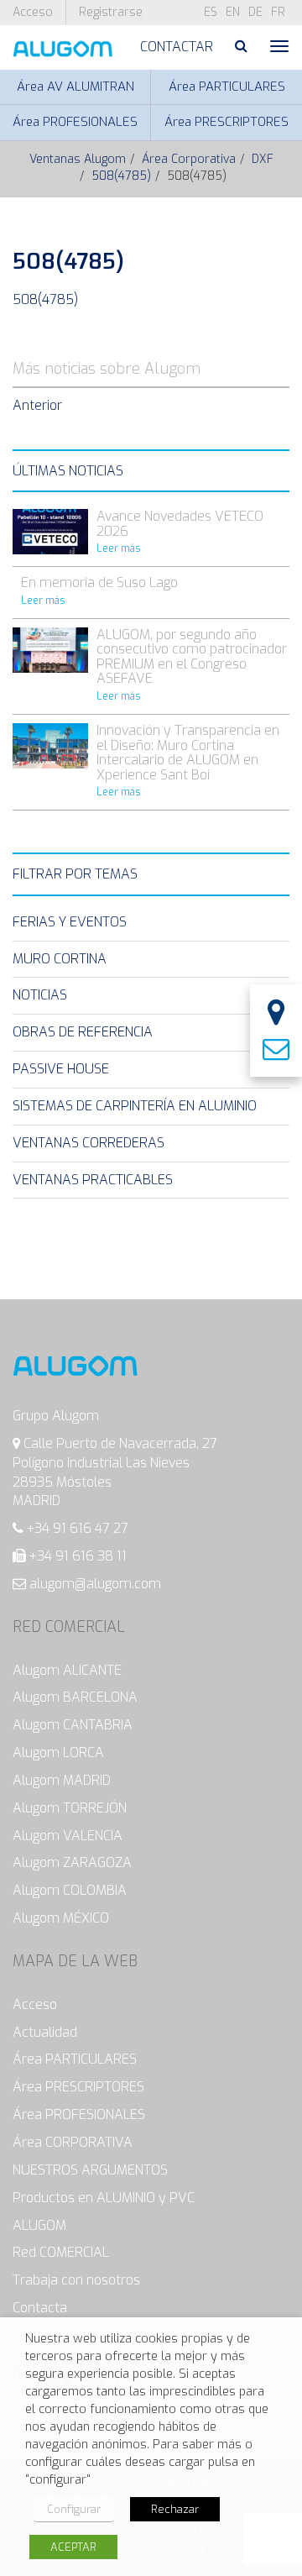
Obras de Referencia (83, 1032)
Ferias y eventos (70, 922)
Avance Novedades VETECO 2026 (180, 524)
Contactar (177, 47)
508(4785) (121, 176)
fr (278, 12)
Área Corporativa (189, 159)
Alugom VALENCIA (68, 1836)
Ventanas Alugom (78, 159)
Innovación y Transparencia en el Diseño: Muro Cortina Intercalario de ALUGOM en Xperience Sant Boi (188, 753)
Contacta (40, 2308)
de (255, 12)
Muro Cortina (60, 959)
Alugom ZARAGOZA (72, 1862)
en (233, 12)
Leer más (119, 548)
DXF (263, 159)
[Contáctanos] (276, 1050)
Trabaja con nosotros (76, 2280)
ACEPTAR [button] (73, 2547)
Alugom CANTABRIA (73, 1725)
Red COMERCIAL (61, 2252)
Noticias (40, 995)
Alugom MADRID (62, 1780)
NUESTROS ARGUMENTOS (90, 2170)
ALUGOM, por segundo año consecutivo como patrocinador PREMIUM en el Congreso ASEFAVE (192, 657)
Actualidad (45, 2032)
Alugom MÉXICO (61, 1918)
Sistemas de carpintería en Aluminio (135, 1106)
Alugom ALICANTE (67, 1670)
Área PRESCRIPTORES (226, 122)
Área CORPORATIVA (73, 2142)
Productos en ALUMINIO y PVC (104, 2198)
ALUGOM (39, 2225)
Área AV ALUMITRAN (75, 87)
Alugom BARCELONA (75, 1697)
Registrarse (111, 12)
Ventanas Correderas (89, 1143)
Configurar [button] (74, 2509)
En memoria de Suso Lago (99, 582)
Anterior (37, 405)
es (211, 12)
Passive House (61, 1069)
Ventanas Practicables (93, 1180)
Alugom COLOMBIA (70, 1890)
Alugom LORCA (58, 1752)
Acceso (33, 12)
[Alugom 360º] (276, 1014)
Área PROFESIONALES (75, 122)
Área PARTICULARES (227, 87)
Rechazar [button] (175, 2509)
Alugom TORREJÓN (70, 1808)
